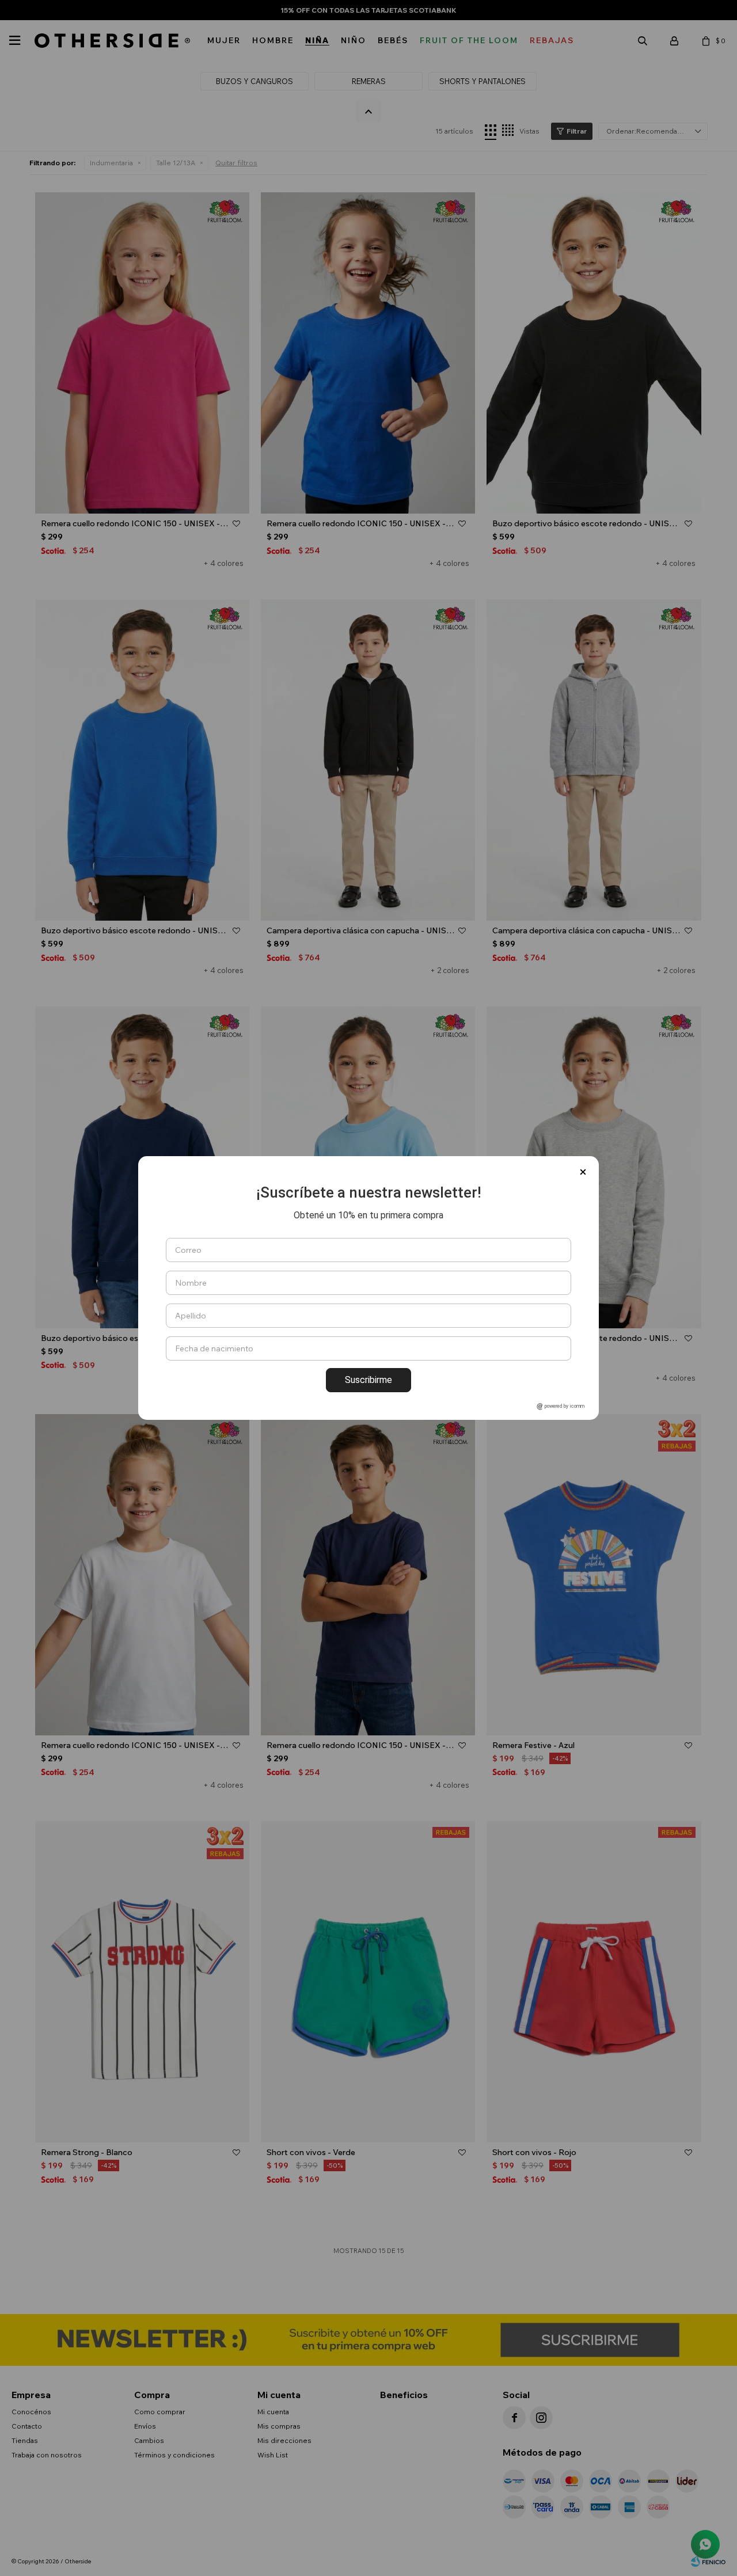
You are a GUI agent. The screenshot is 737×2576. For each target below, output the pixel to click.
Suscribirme (368, 1380)
